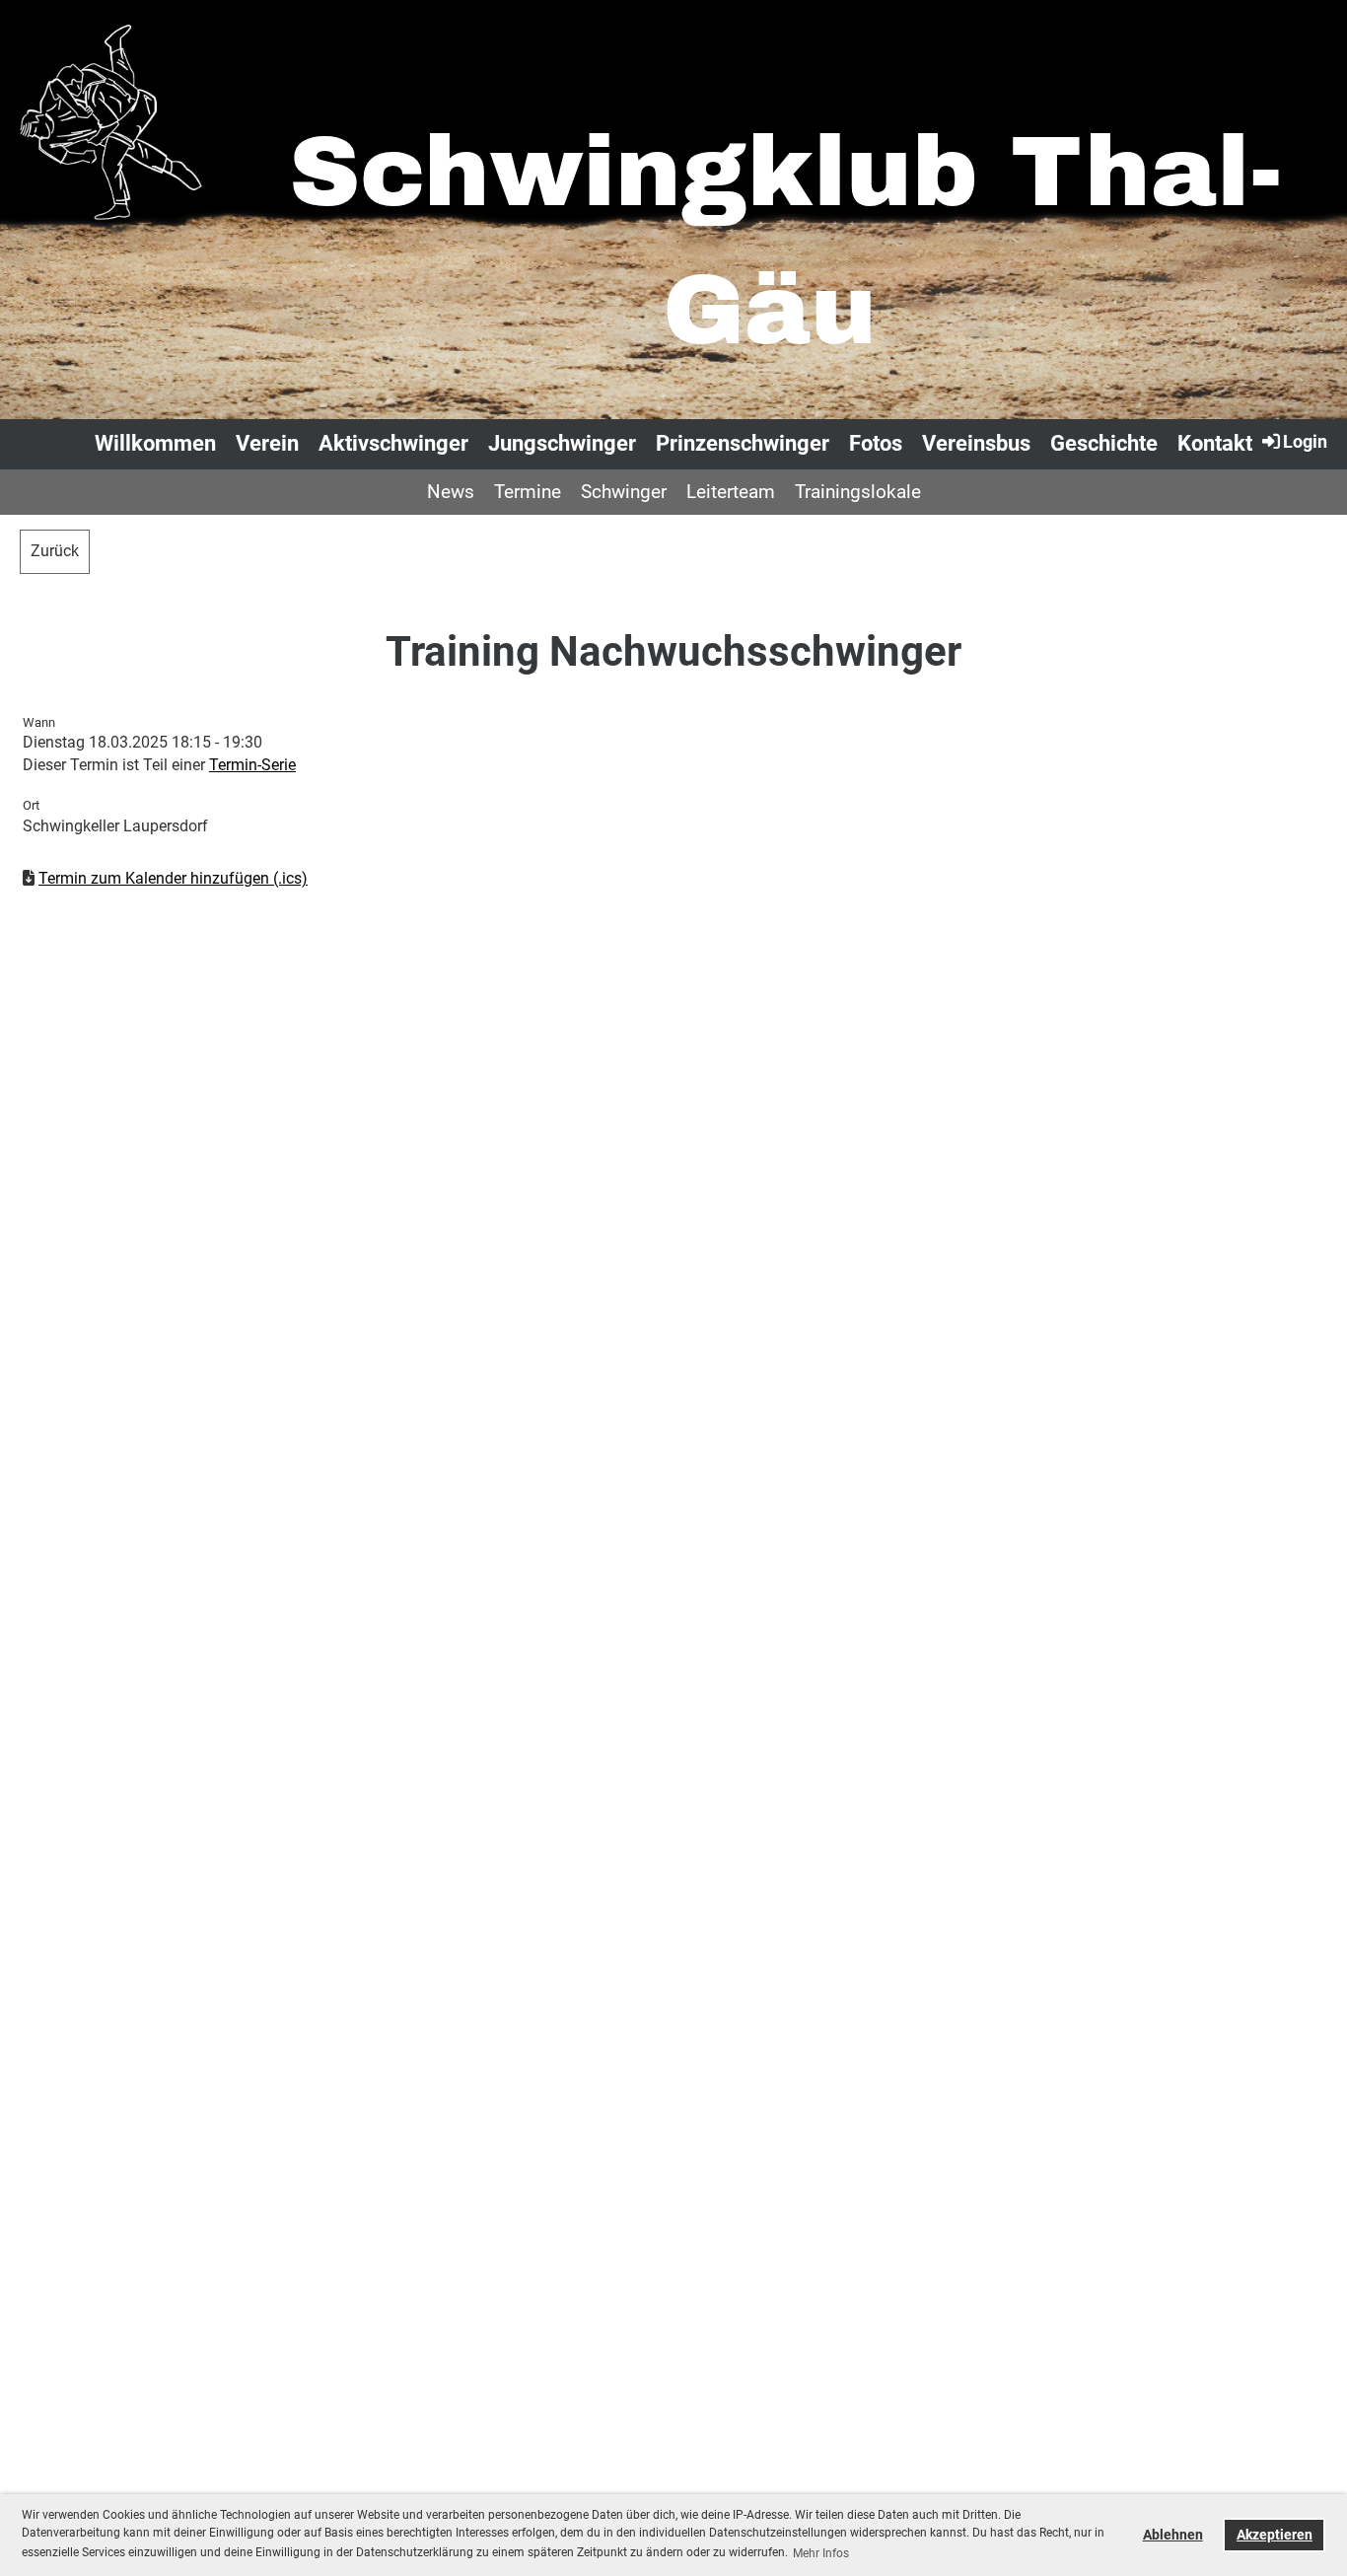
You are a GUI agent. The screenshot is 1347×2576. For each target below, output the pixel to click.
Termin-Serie (252, 765)
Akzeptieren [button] (1275, 2535)
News (451, 492)
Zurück (55, 551)
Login (1305, 441)
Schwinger (624, 492)
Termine (528, 492)
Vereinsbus (976, 443)
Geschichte (1104, 443)
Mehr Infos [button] (821, 2553)
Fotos (876, 443)
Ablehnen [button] (1173, 2535)
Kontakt (1215, 443)
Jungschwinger (562, 443)
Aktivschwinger (393, 443)
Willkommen (155, 443)
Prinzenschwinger (743, 443)
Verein (267, 443)
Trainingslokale (858, 492)
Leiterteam (731, 492)
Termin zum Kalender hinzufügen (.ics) (173, 878)
